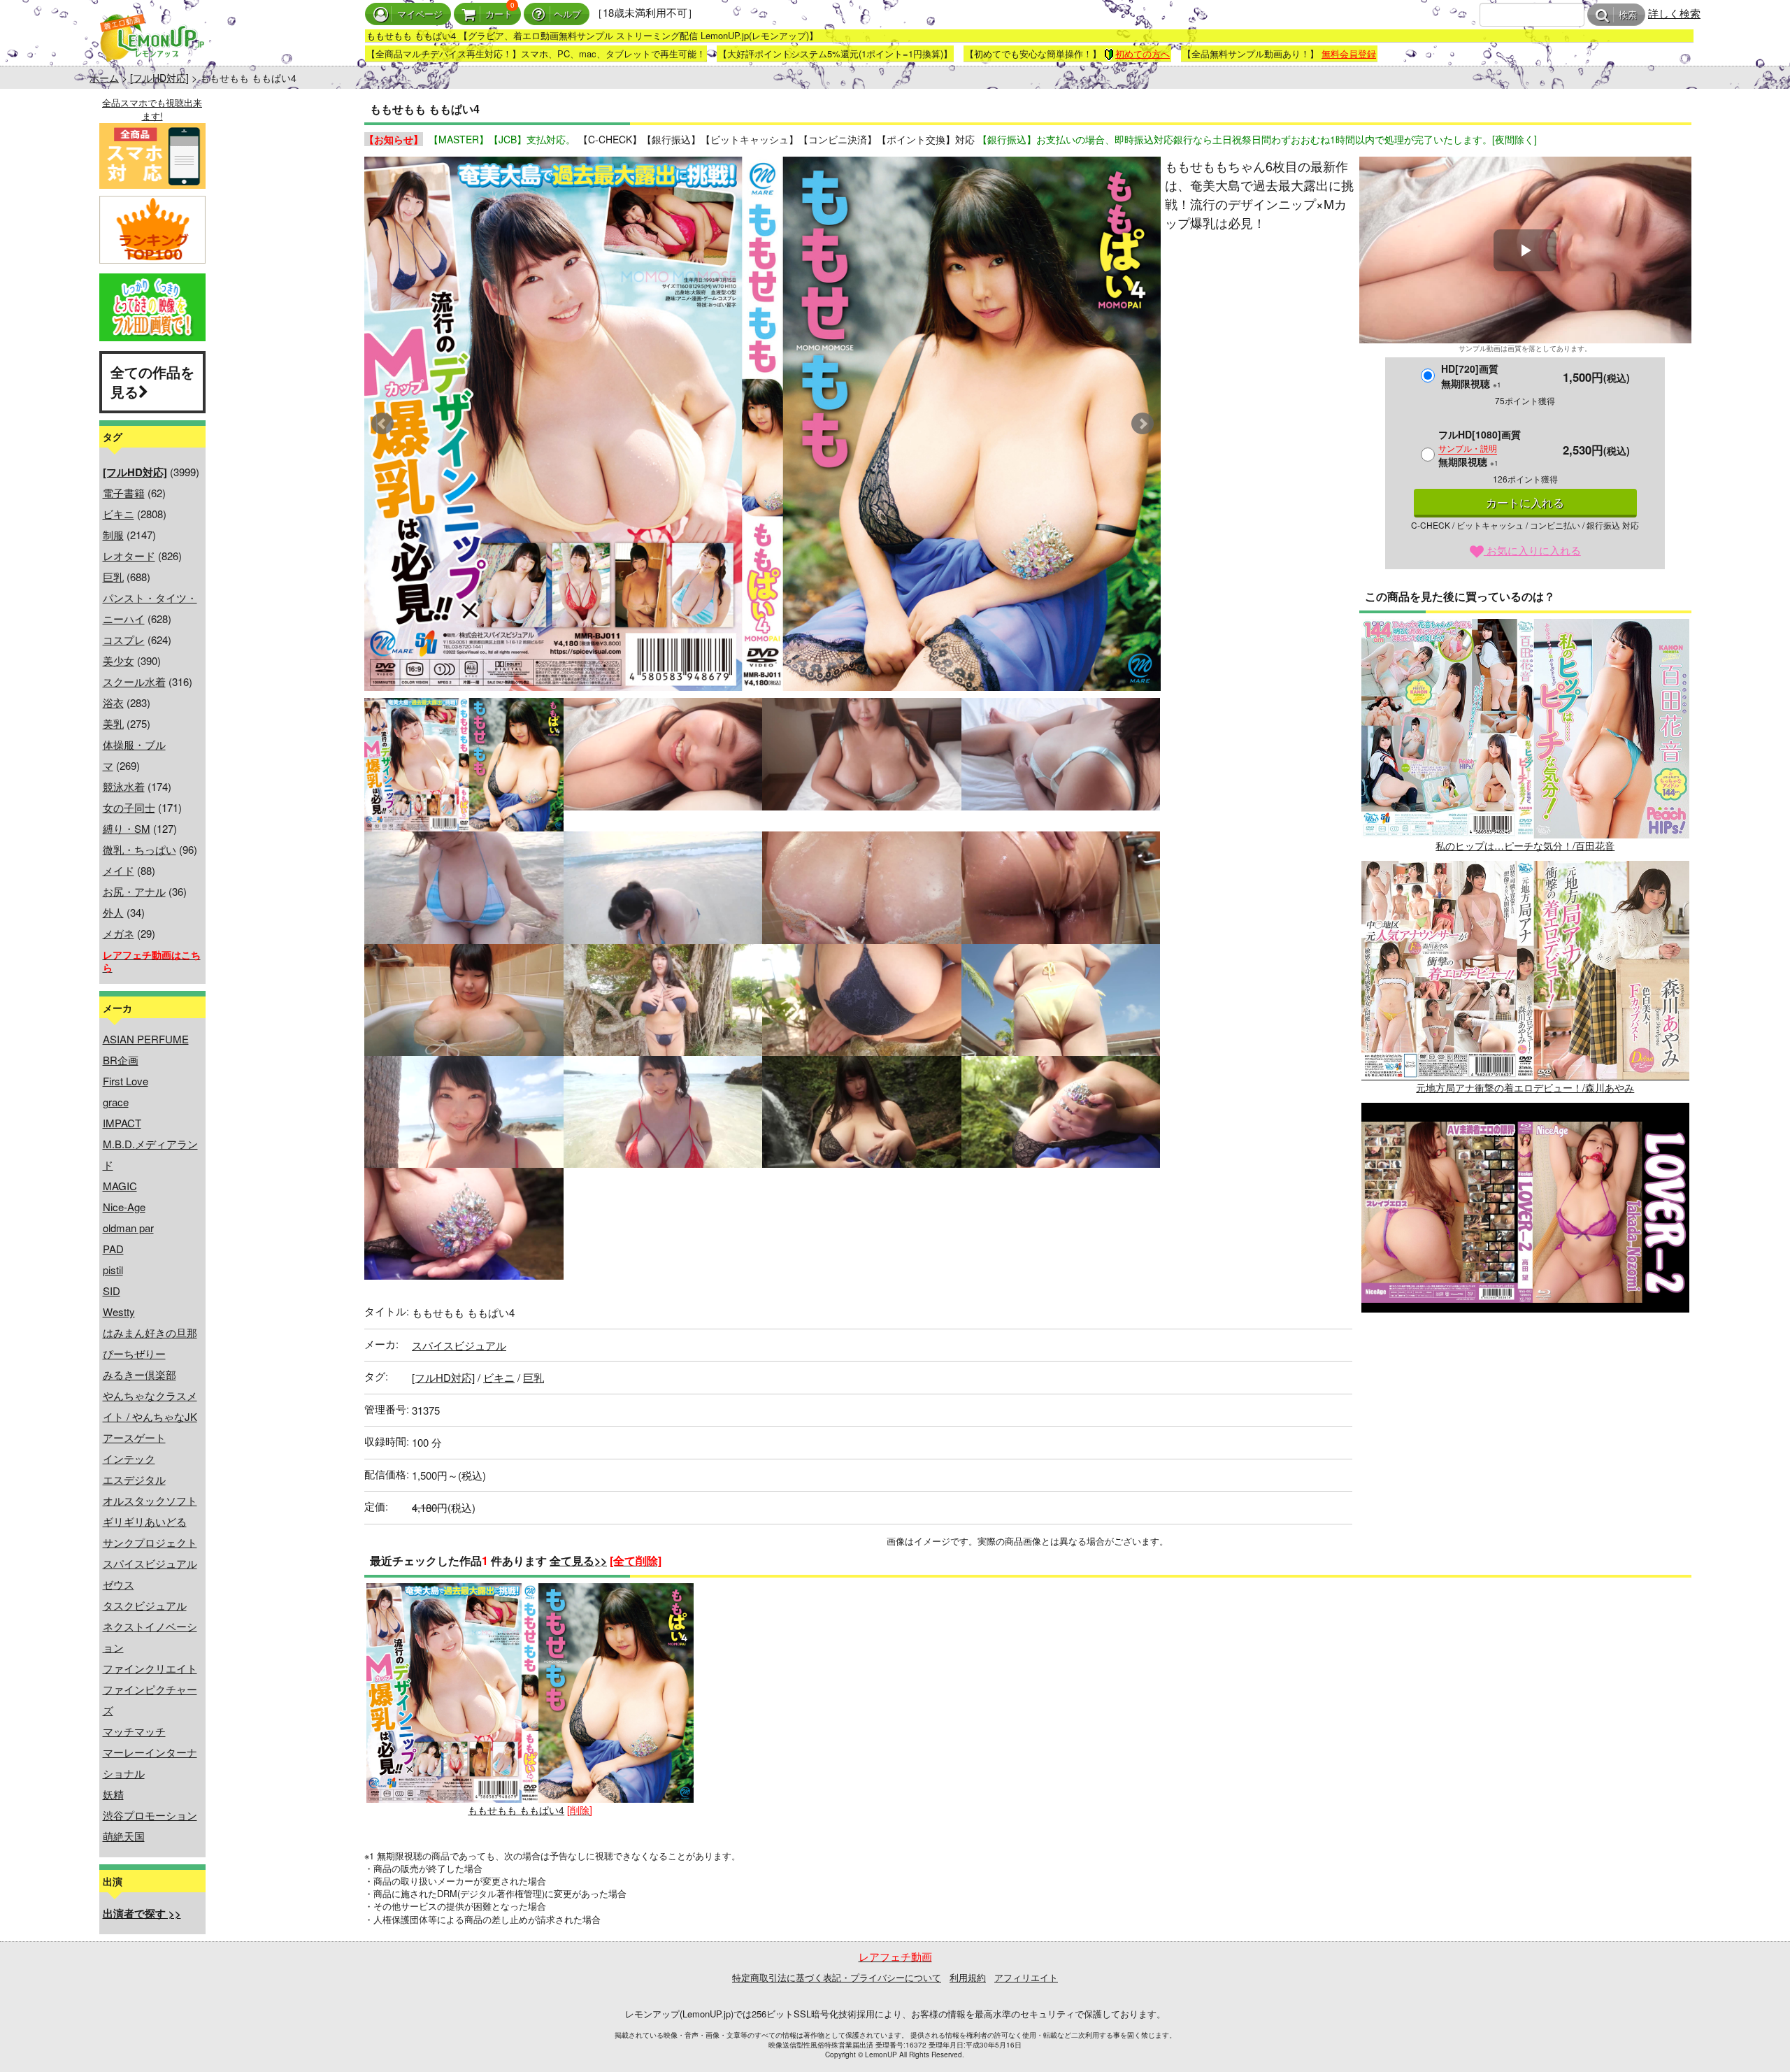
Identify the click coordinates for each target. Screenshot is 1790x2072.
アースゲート (134, 1437)
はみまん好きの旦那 (150, 1332)
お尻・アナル (134, 891)
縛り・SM (127, 828)
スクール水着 (134, 681)
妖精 (113, 1794)
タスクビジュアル (145, 1605)
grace (116, 1102)
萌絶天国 (124, 1836)
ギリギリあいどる (145, 1521)
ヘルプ (567, 14)
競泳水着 (124, 786)
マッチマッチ (134, 1731)
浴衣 (113, 702)
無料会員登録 (1349, 53)
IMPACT (122, 1123)
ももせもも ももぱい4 (516, 1810)
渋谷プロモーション (150, 1815)
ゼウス (119, 1584)
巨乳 (113, 577)
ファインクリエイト (150, 1668)
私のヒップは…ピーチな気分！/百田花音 (1525, 845)
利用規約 (968, 1977)
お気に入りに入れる (1532, 550)
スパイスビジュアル (150, 1563)
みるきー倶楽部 (139, 1374)
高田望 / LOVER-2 (1525, 1329)
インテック (129, 1458)
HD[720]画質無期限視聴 (1471, 376)
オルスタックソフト (150, 1500)
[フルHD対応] (159, 78)
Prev (382, 424)
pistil (113, 1270)
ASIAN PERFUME (146, 1039)
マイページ (420, 14)
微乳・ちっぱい (139, 849)
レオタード (129, 556)
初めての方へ (1143, 53)
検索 (1628, 15)
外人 (113, 912)
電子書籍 (124, 493)
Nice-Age (124, 1207)
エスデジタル (134, 1479)
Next (1143, 424)
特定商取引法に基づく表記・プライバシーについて (837, 1977)
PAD (113, 1249)
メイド (119, 870)
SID (112, 1291)
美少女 (119, 660)
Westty (119, 1312)
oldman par (128, 1228)
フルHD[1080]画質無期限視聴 (1480, 448)
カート (499, 14)
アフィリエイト (1026, 1977)
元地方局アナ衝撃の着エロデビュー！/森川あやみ (1525, 1087)
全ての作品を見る (152, 382)
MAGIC (120, 1186)
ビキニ (119, 514)
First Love (126, 1081)
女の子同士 (129, 807)
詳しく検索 (1674, 13)
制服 (113, 535)
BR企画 (121, 1060)
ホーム (104, 78)
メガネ (119, 933)
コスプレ (124, 640)
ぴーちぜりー (134, 1353)
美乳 (113, 723)
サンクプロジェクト (150, 1542)
